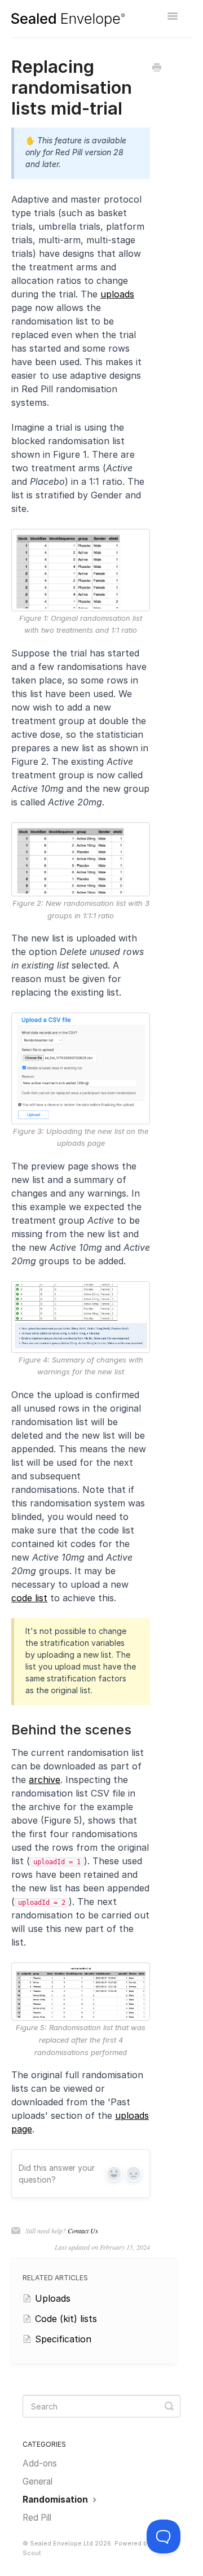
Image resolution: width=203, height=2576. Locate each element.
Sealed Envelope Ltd (61, 2544)
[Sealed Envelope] (68, 20)
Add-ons (40, 2463)
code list (29, 1598)
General (37, 2481)
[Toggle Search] (169, 2406)
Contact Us (83, 2231)
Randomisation (56, 2500)
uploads (117, 294)
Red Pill (37, 2518)
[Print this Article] (157, 68)
